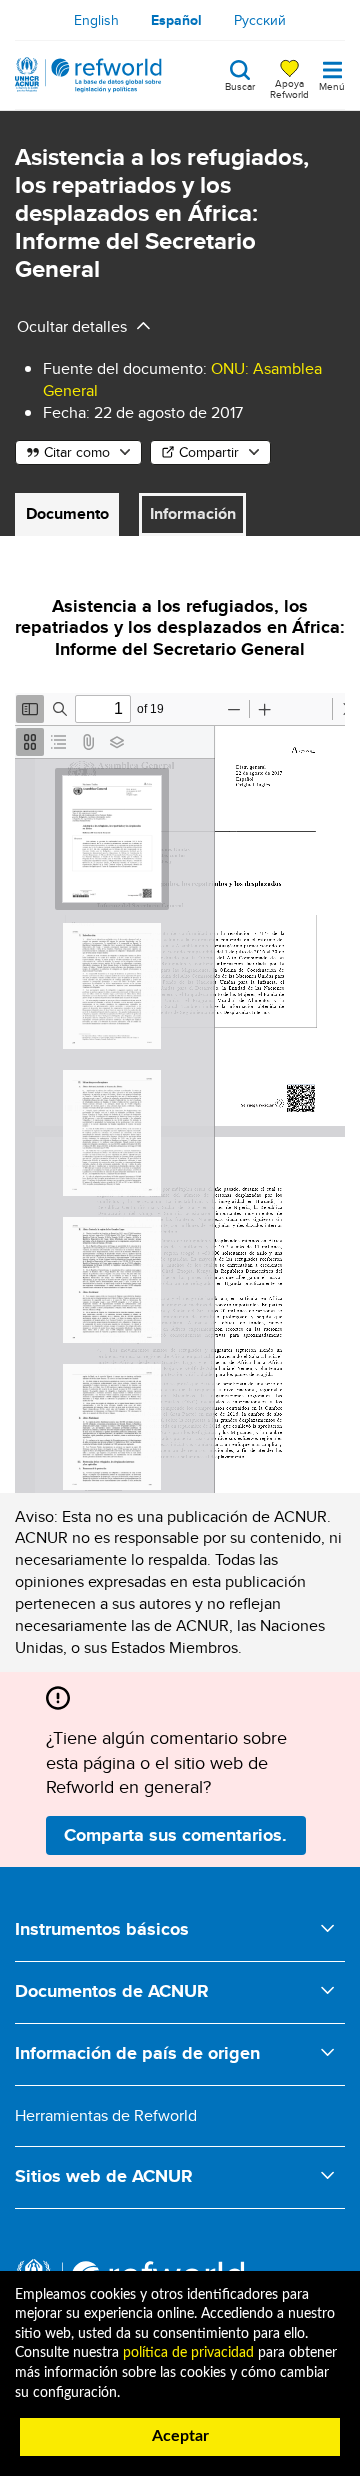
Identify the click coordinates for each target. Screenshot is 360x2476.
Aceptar (180, 2436)
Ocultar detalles (72, 326)
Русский (260, 20)
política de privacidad (188, 2353)
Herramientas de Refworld (106, 2115)
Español (176, 20)
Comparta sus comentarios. (175, 1835)
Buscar (240, 85)
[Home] (88, 75)
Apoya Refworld (289, 88)
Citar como (77, 452)
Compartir (209, 452)
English (96, 20)
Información (193, 513)
